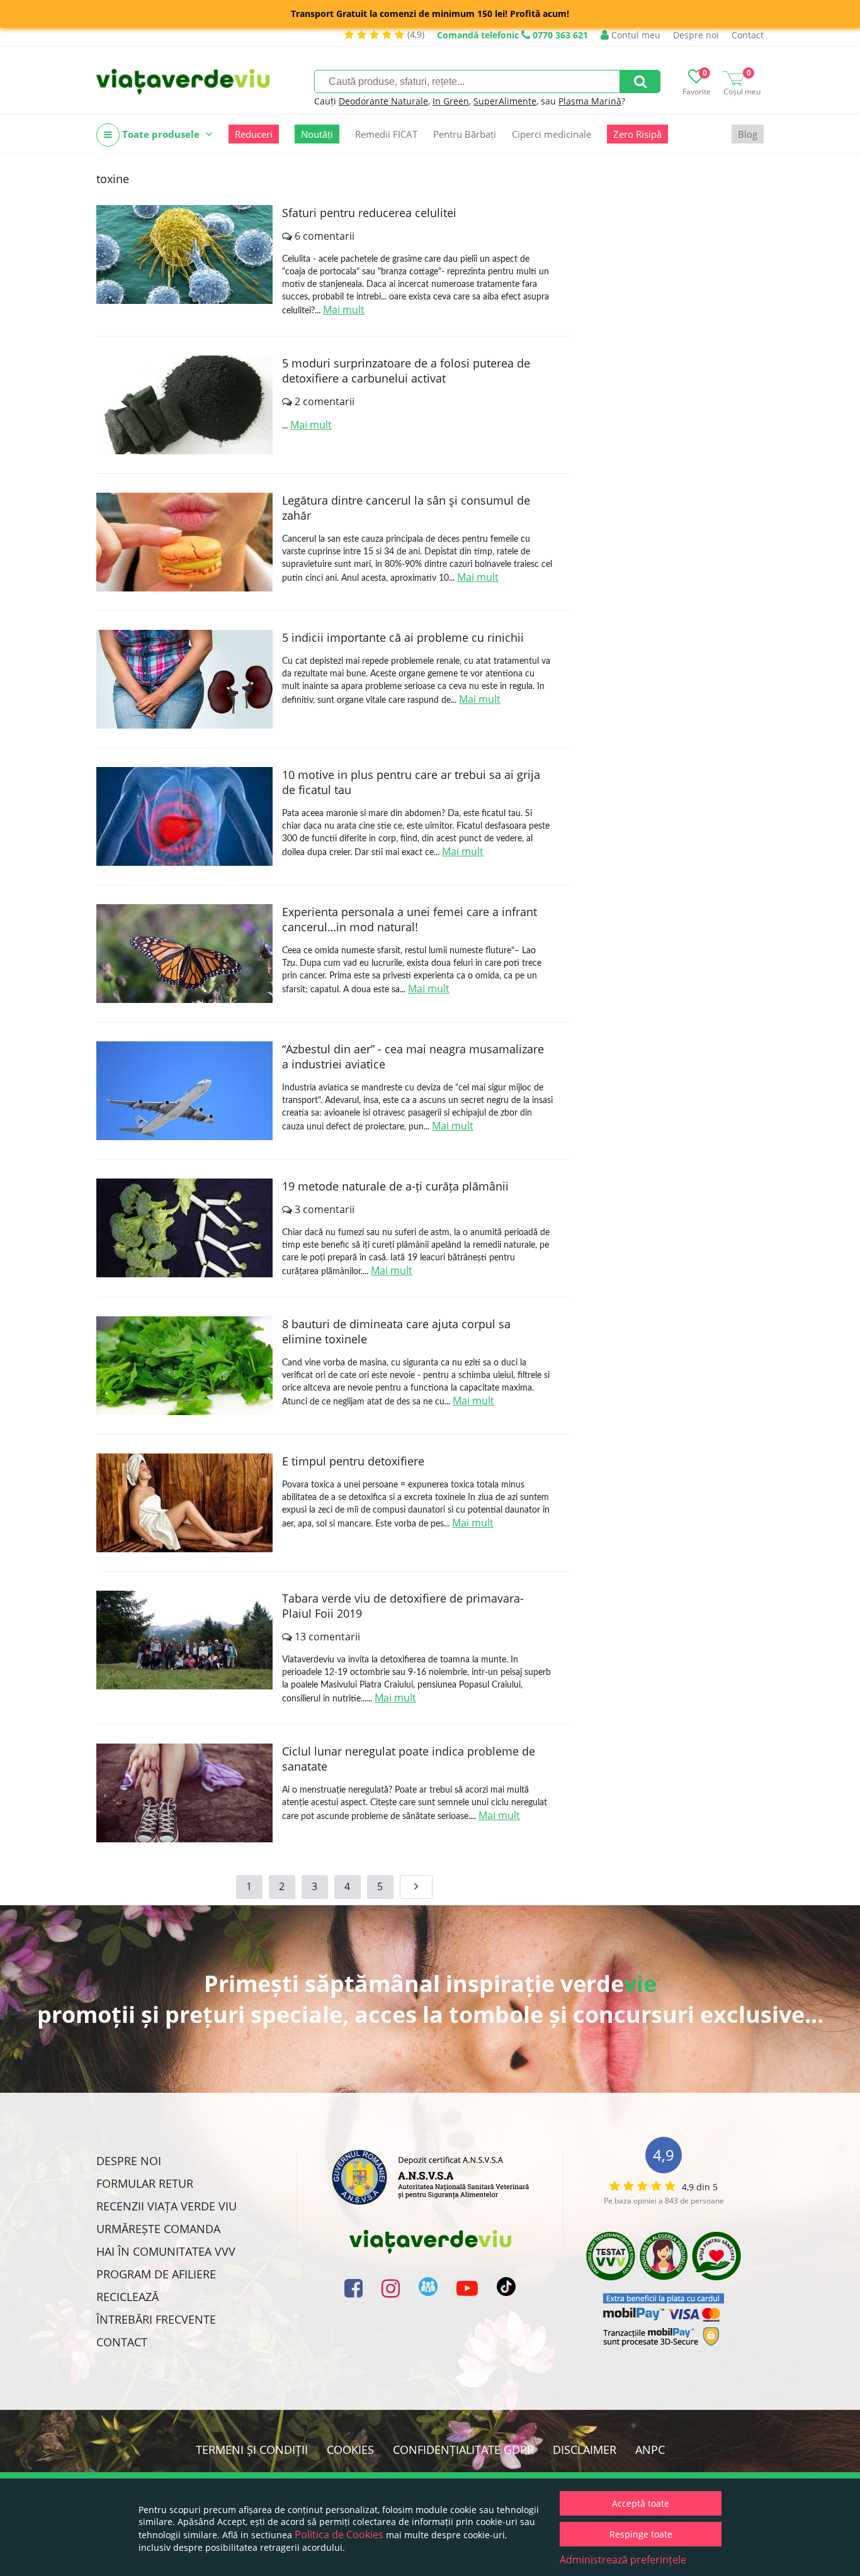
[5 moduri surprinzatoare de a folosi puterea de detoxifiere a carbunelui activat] (184, 405)
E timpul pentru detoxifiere (353, 1461)
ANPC (650, 2450)
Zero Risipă (637, 134)
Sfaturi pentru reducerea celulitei (369, 213)
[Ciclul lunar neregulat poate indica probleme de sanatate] (184, 1793)
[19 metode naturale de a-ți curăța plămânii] (184, 1228)
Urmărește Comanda (158, 2229)
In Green (451, 101)
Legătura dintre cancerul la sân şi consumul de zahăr (406, 508)
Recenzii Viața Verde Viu (167, 2206)
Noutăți (317, 134)
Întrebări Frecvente (156, 2319)
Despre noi (696, 35)
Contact (748, 35)
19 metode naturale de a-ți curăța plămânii (395, 1186)
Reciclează (127, 2297)
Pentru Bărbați (465, 134)
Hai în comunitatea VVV (166, 2251)
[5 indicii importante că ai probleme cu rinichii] (184, 679)
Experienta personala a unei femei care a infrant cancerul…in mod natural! (410, 919)
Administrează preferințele (623, 2560)
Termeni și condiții (252, 2450)
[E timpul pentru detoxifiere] (184, 1503)
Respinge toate (641, 2534)
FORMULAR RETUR (145, 2183)
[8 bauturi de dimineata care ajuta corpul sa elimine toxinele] (184, 1366)
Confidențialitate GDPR (463, 2450)
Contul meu (635, 35)
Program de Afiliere (156, 2274)
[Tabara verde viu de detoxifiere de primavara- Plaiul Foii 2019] (184, 1640)
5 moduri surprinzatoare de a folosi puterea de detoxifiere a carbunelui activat (406, 371)
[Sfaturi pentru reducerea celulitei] (184, 255)
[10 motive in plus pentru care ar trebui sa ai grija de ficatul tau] (184, 816)
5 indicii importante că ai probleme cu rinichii (403, 637)
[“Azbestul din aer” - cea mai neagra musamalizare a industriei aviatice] (184, 1091)
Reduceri (254, 134)
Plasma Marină (590, 101)
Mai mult (344, 310)
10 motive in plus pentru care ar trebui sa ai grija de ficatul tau (411, 782)
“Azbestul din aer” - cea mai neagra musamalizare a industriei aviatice (413, 1056)
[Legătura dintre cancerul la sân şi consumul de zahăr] (184, 542)
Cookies (350, 2450)
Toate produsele (161, 134)
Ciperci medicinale (552, 134)
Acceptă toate (641, 2503)
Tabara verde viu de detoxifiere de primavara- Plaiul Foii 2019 (403, 1606)
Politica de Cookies (339, 2534)
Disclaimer (585, 2450)
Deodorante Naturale (383, 101)
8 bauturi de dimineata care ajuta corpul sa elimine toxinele (396, 1331)
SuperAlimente (505, 101)
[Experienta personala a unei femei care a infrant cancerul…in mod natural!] (184, 954)
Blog (748, 134)
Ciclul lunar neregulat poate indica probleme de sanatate (409, 1759)
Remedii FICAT (386, 134)
